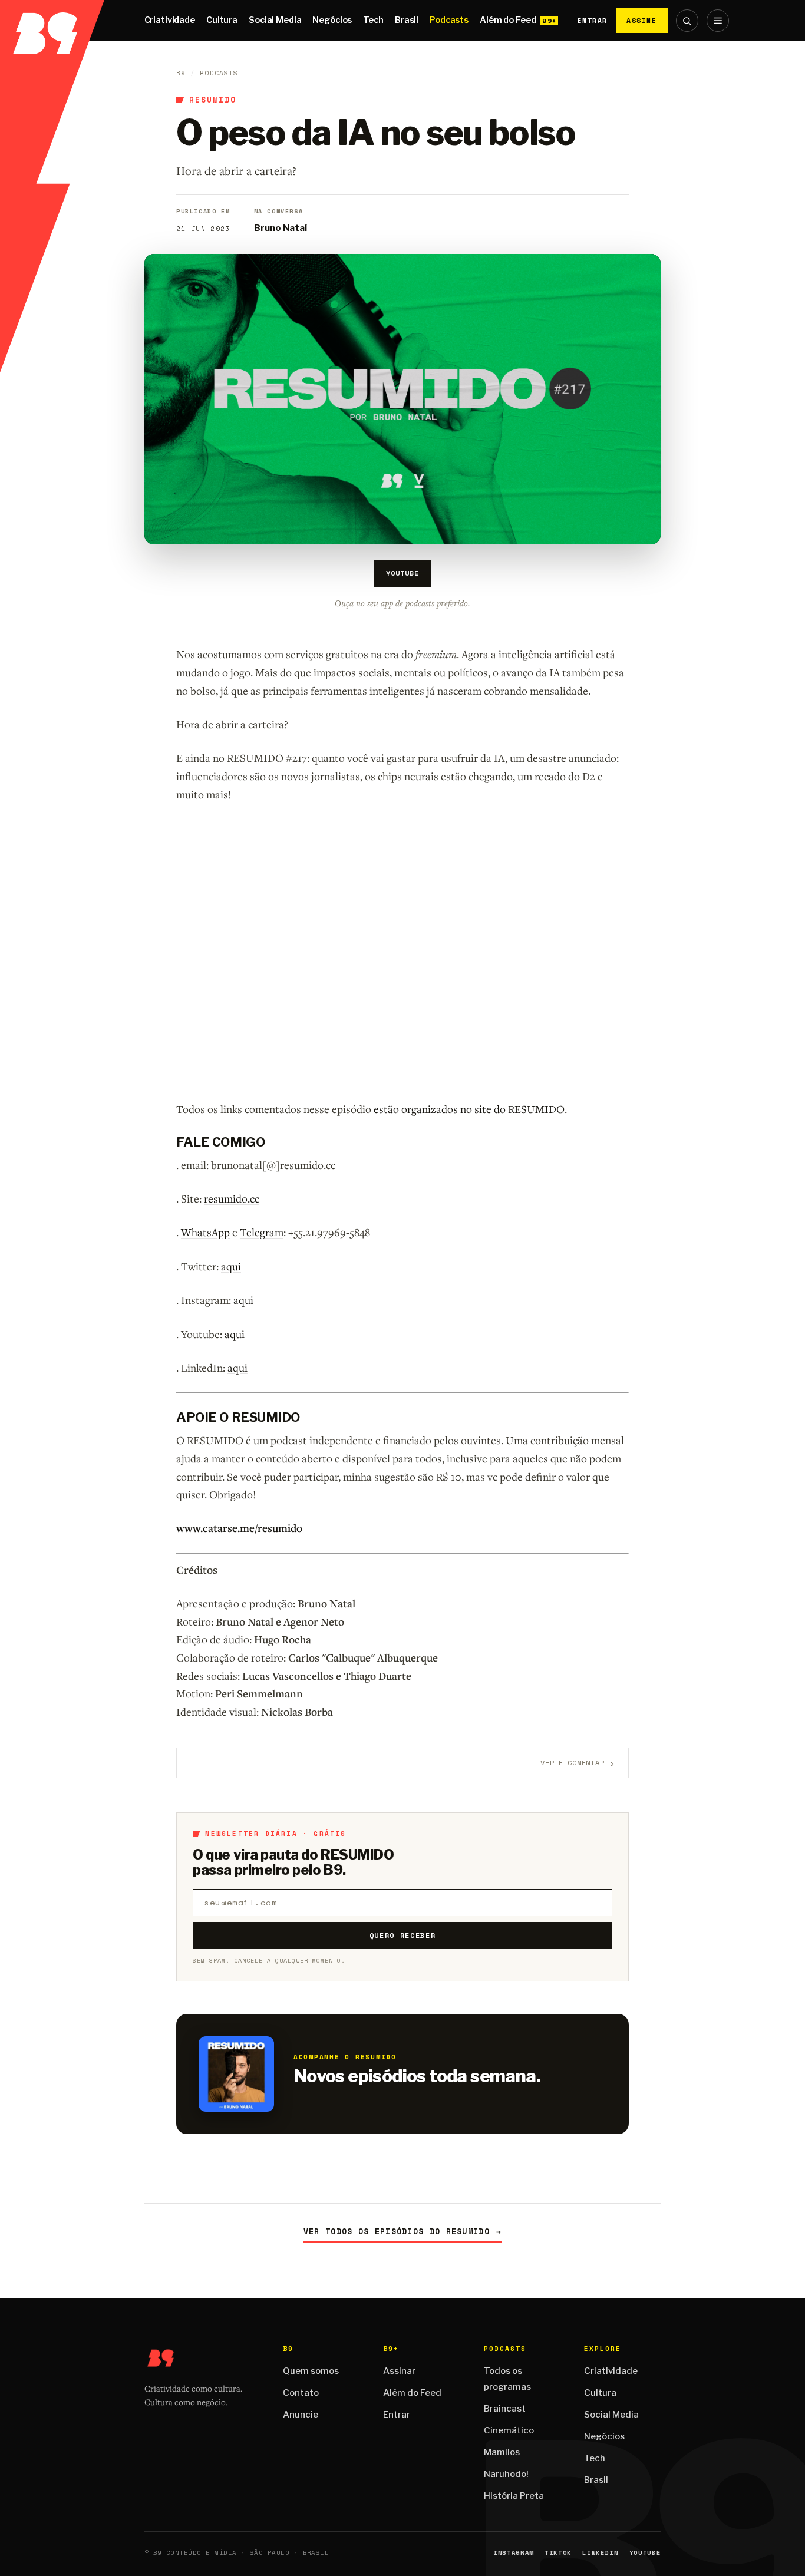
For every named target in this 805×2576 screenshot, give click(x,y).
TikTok (558, 2553)
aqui (231, 1266)
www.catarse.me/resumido (239, 1528)
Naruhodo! (506, 2474)
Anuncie (301, 2415)
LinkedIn (600, 2553)
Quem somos (311, 2371)
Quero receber (403, 1935)
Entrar (593, 21)
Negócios (332, 20)
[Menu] (718, 21)
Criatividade (170, 20)
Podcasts (449, 20)
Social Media (275, 20)
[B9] (52, 21)
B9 (181, 73)
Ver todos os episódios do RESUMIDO (403, 2232)
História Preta (514, 2496)
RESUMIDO (213, 100)
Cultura (222, 20)
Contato (301, 2393)
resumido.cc (232, 1198)
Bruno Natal (281, 228)
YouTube (402, 573)
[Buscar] (687, 21)
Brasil (407, 20)
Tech (373, 20)
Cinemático (509, 2430)
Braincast (505, 2409)
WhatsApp (205, 1232)
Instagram (514, 2553)
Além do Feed (508, 20)
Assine (642, 20)
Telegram (262, 1232)
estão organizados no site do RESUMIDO (469, 1109)
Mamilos (502, 2452)
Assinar (399, 2371)
